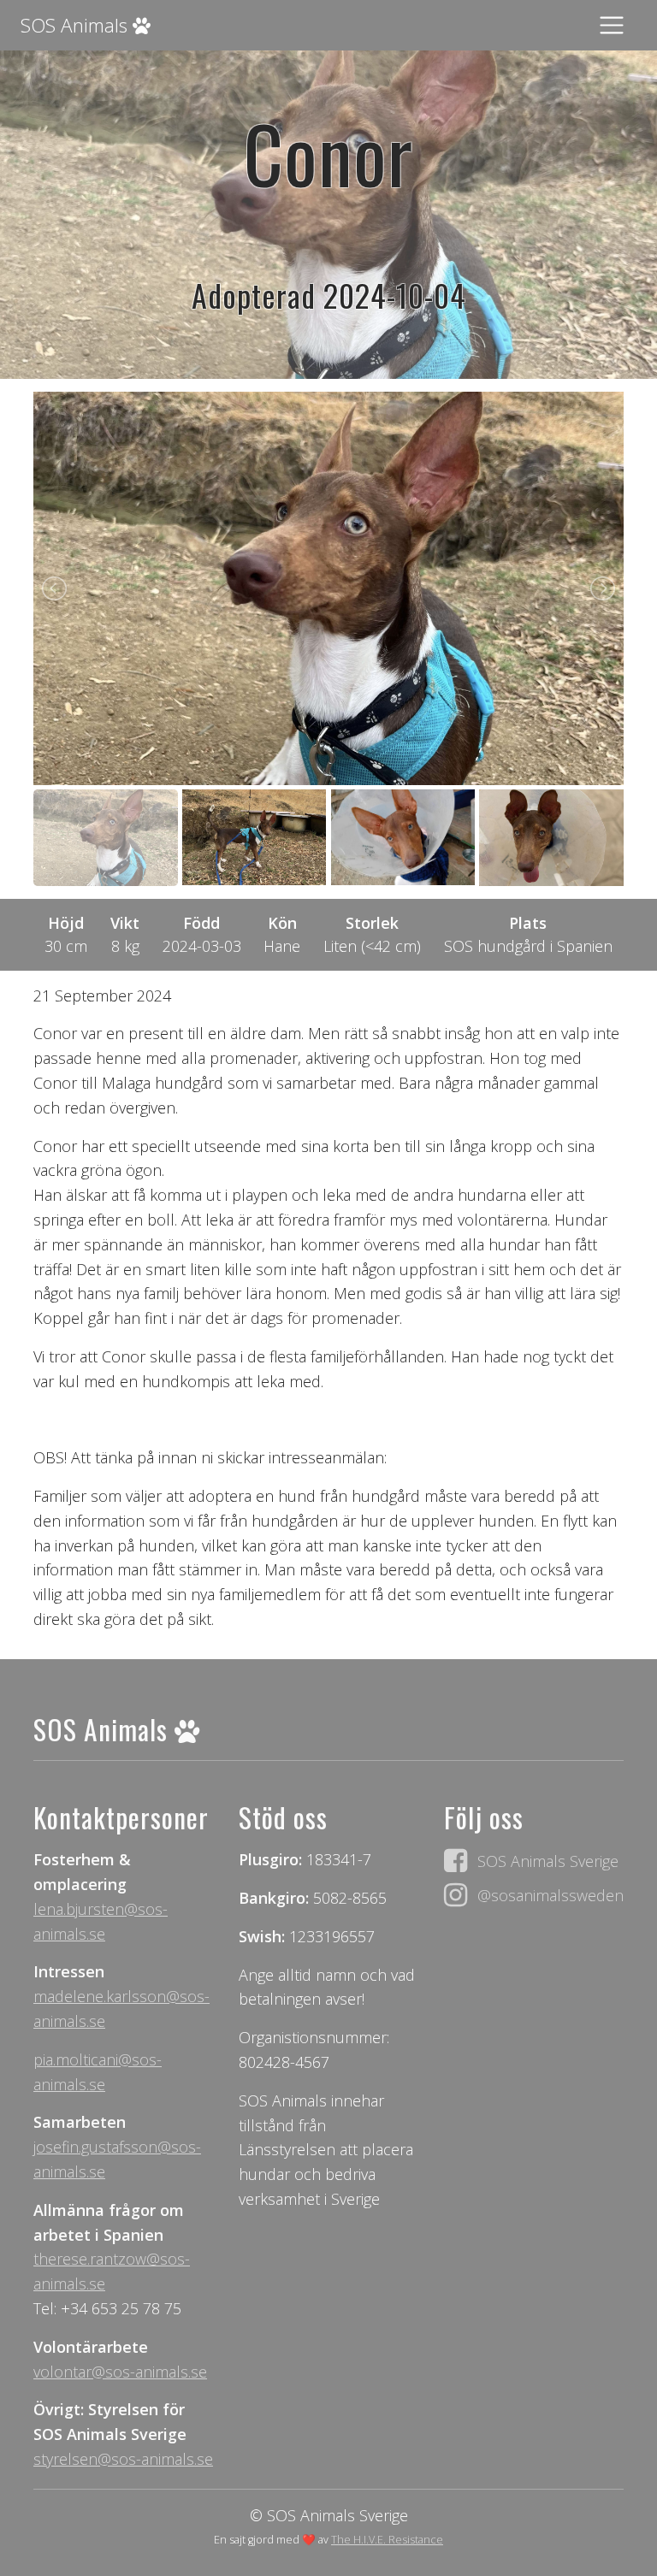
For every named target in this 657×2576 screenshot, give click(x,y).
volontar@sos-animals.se (120, 2372)
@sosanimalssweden (550, 1895)
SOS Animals (77, 25)
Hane (282, 946)
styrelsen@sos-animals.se (123, 2459)
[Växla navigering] (612, 26)
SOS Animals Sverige (548, 1861)
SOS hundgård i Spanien (528, 946)
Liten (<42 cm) (372, 946)
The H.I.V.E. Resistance (387, 2540)
